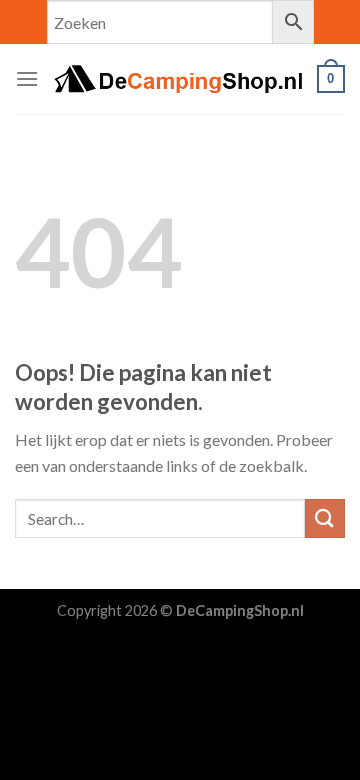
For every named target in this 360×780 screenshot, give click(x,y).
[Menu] (27, 78)
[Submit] (325, 518)
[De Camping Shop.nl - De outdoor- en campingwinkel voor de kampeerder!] (178, 79)
